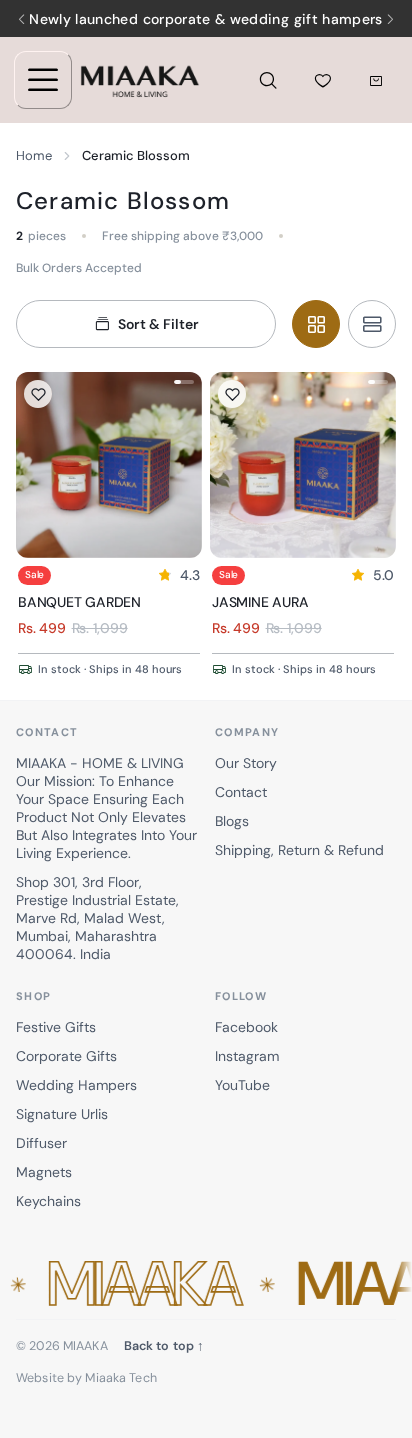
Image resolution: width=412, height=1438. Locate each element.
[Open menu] (43, 80)
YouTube (242, 1085)
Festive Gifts (56, 1027)
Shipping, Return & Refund (299, 850)
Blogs (232, 821)
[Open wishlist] (323, 80)
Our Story (246, 763)
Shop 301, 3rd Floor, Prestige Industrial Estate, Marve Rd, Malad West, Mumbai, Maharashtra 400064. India (97, 918)
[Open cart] (375, 80)
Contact (241, 792)
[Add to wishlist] (38, 394)
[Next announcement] (390, 19)
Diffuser (41, 1143)
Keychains (48, 1201)
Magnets (44, 1172)
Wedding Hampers (76, 1085)
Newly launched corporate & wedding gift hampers (205, 19)
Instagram (247, 1056)
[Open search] (268, 80)
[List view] (372, 324)
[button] (206, 1284)
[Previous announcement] (22, 19)
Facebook (246, 1027)
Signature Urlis (62, 1114)
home (34, 155)
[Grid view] (316, 324)
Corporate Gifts (66, 1056)
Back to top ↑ (164, 1346)
